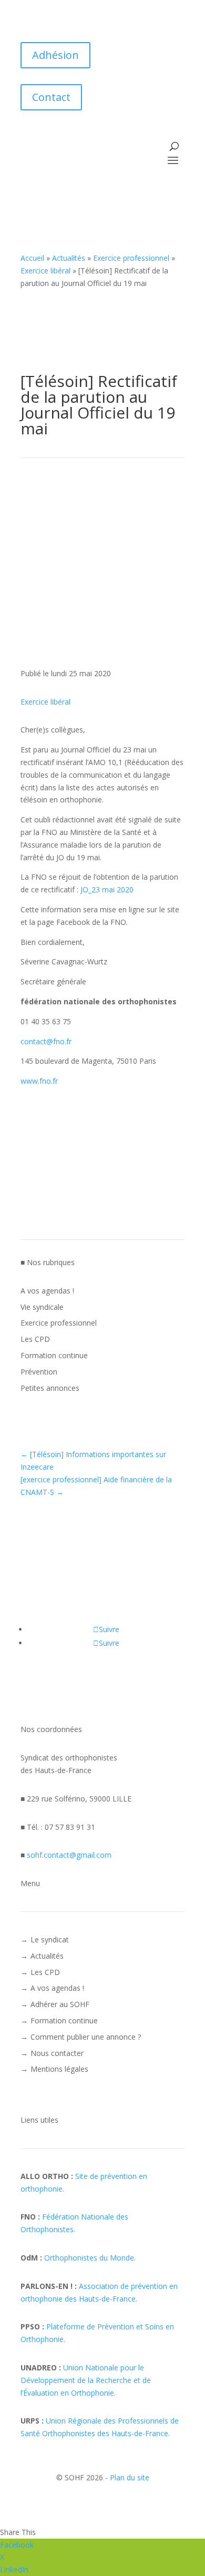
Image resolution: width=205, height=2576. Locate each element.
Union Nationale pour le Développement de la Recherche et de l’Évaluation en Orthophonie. (86, 2380)
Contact (51, 97)
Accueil (32, 258)
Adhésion (55, 55)
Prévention (39, 1372)
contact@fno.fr (46, 1041)
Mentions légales (59, 2069)
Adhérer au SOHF (60, 2004)
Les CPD (35, 1339)
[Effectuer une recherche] (174, 146)
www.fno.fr (39, 1081)
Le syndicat (50, 1939)
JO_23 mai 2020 (107, 889)
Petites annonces (50, 1388)
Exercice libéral (45, 271)
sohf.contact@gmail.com (69, 1855)
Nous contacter (57, 2053)
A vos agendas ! (47, 1291)
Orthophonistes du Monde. (90, 2258)
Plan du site (130, 2477)
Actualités (69, 258)
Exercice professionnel (131, 258)
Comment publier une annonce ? (86, 2037)
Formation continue (54, 1355)
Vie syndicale (42, 1307)
